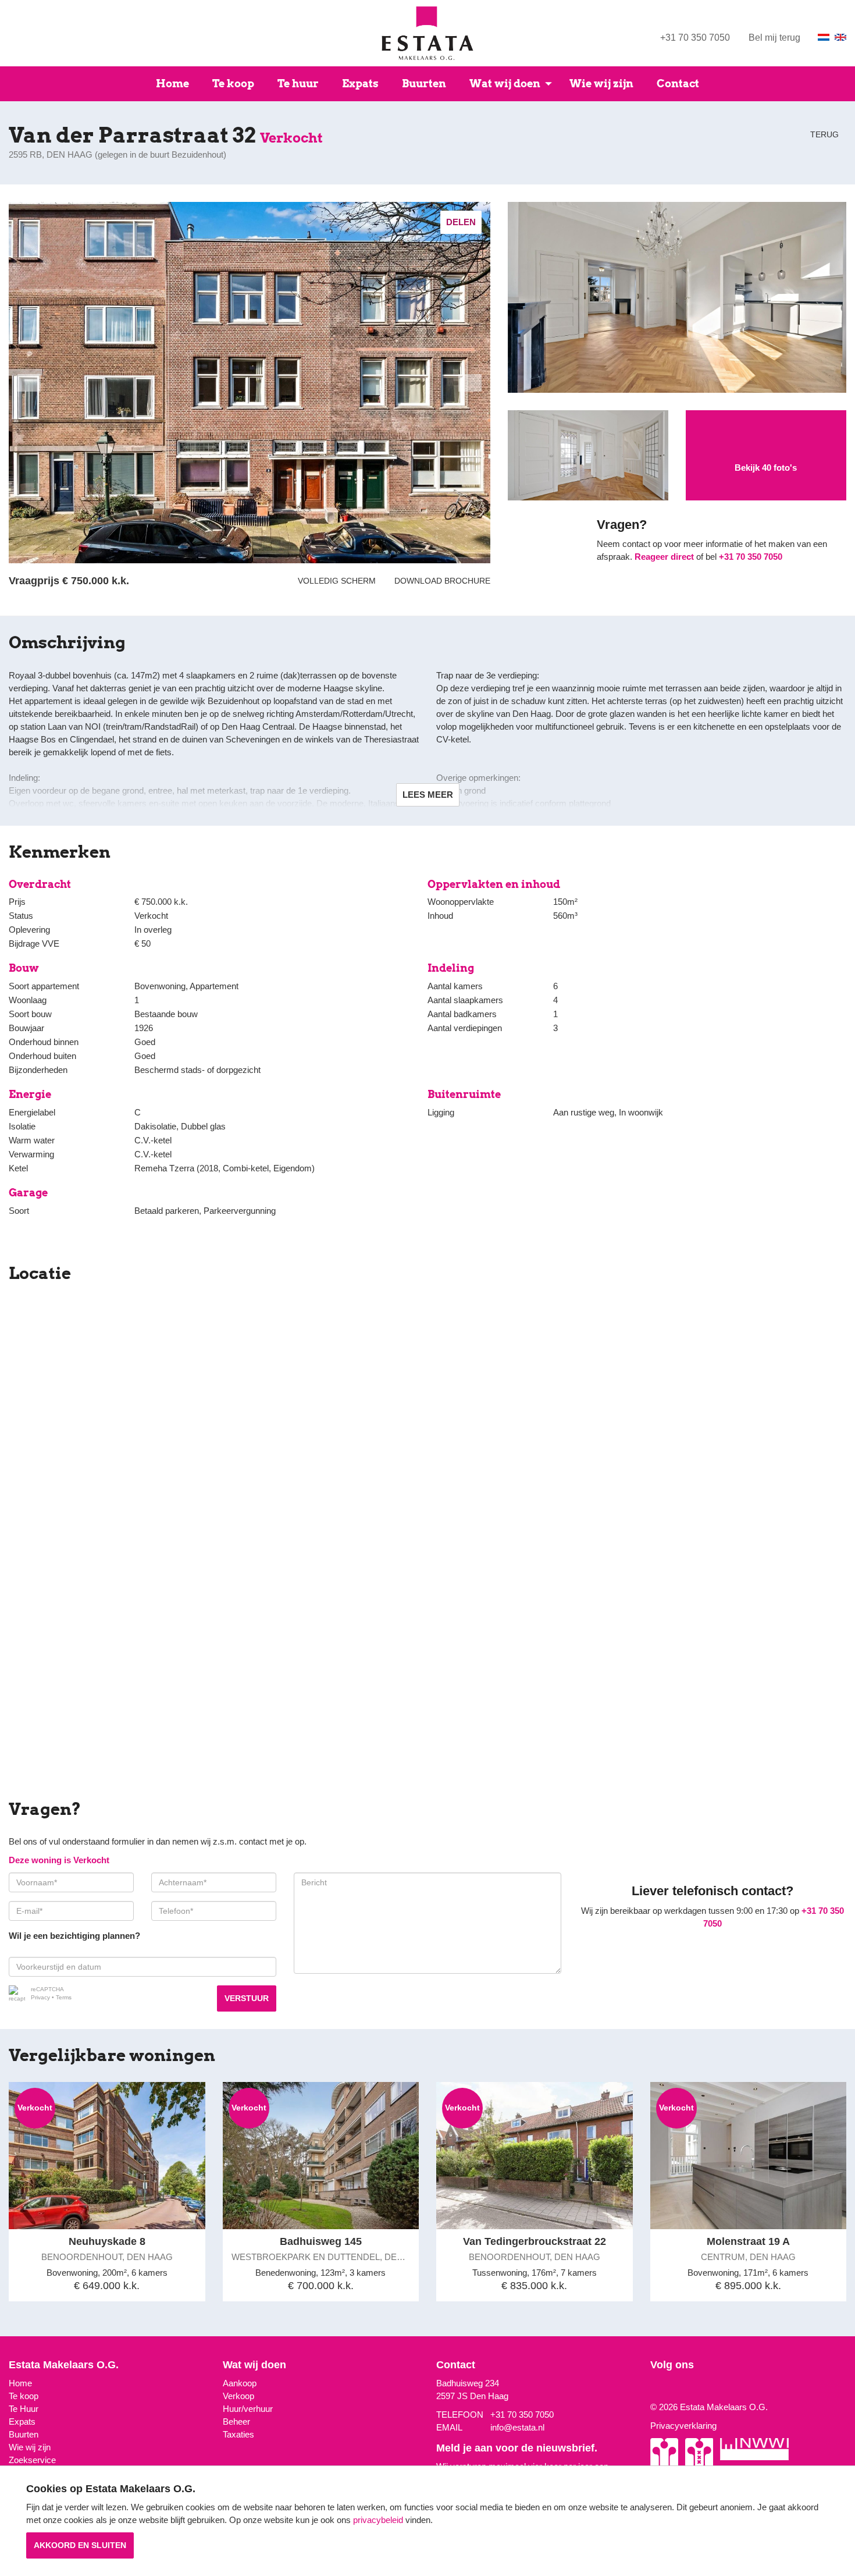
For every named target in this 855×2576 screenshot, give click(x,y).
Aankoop (240, 2383)
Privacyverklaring (683, 2426)
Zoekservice (32, 2460)
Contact (678, 84)
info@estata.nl (517, 2427)
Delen (461, 222)
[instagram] (653, 2388)
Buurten (424, 84)
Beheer (236, 2422)
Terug (823, 134)
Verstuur (247, 1998)
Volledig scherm (337, 581)
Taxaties (238, 2434)
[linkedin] (669, 2388)
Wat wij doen (505, 84)
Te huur (298, 84)
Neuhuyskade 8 (107, 2241)
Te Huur (24, 2409)
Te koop (233, 84)
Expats (360, 84)
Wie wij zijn (601, 84)
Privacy (40, 1997)
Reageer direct (664, 557)
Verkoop (238, 2396)
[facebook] (661, 2388)
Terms (64, 1997)
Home (172, 84)
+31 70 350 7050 (695, 38)
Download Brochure (440, 581)
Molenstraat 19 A (748, 2241)
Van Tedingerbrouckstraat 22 (535, 2241)
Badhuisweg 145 (321, 2241)
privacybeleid (378, 2520)
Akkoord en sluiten (80, 2545)
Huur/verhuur (248, 2409)
